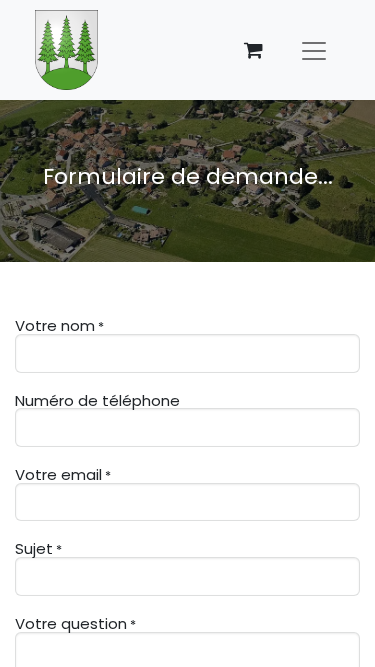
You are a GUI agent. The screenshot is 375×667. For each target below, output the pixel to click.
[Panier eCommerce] (253, 50)
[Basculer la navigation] (314, 50)
